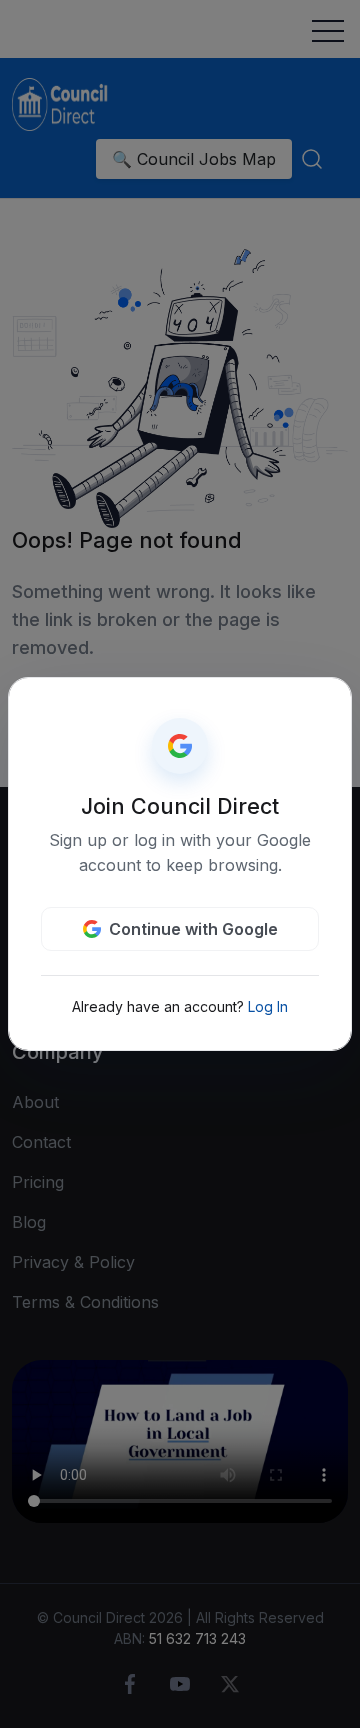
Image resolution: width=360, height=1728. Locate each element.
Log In (268, 1006)
